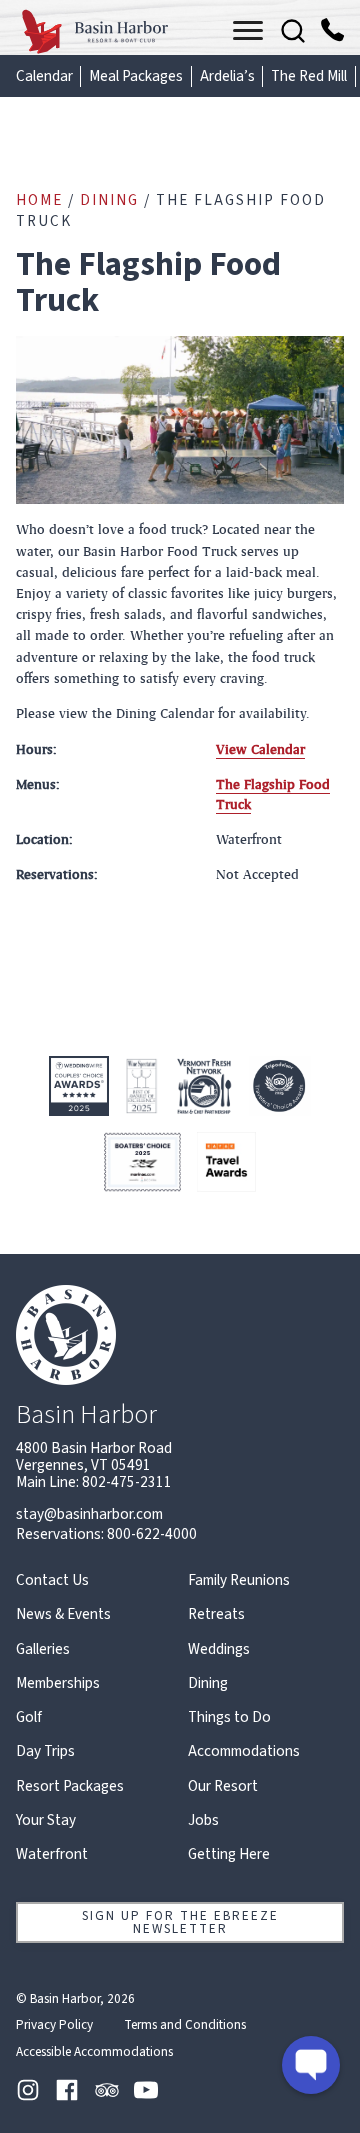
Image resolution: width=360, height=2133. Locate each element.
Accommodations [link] (244, 1751)
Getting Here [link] (229, 1854)
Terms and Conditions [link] (185, 2025)
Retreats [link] (216, 1614)
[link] (96, 31)
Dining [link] (109, 200)
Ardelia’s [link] (227, 77)
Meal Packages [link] (136, 77)
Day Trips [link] (45, 1751)
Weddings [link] (219, 1649)
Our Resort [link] (223, 1786)
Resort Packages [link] (70, 1786)
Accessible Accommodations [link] (94, 2052)
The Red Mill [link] (309, 77)
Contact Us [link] (52, 1580)
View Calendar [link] (260, 749)
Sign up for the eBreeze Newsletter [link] (180, 1922)
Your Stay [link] (46, 1820)
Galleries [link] (43, 1649)
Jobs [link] (203, 1820)
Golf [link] (29, 1717)
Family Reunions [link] (239, 1580)
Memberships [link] (58, 1683)
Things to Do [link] (229, 1717)
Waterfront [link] (52, 1854)
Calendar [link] (44, 77)
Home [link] (39, 200)
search (293, 31)
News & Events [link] (63, 1614)
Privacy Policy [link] (54, 2025)
